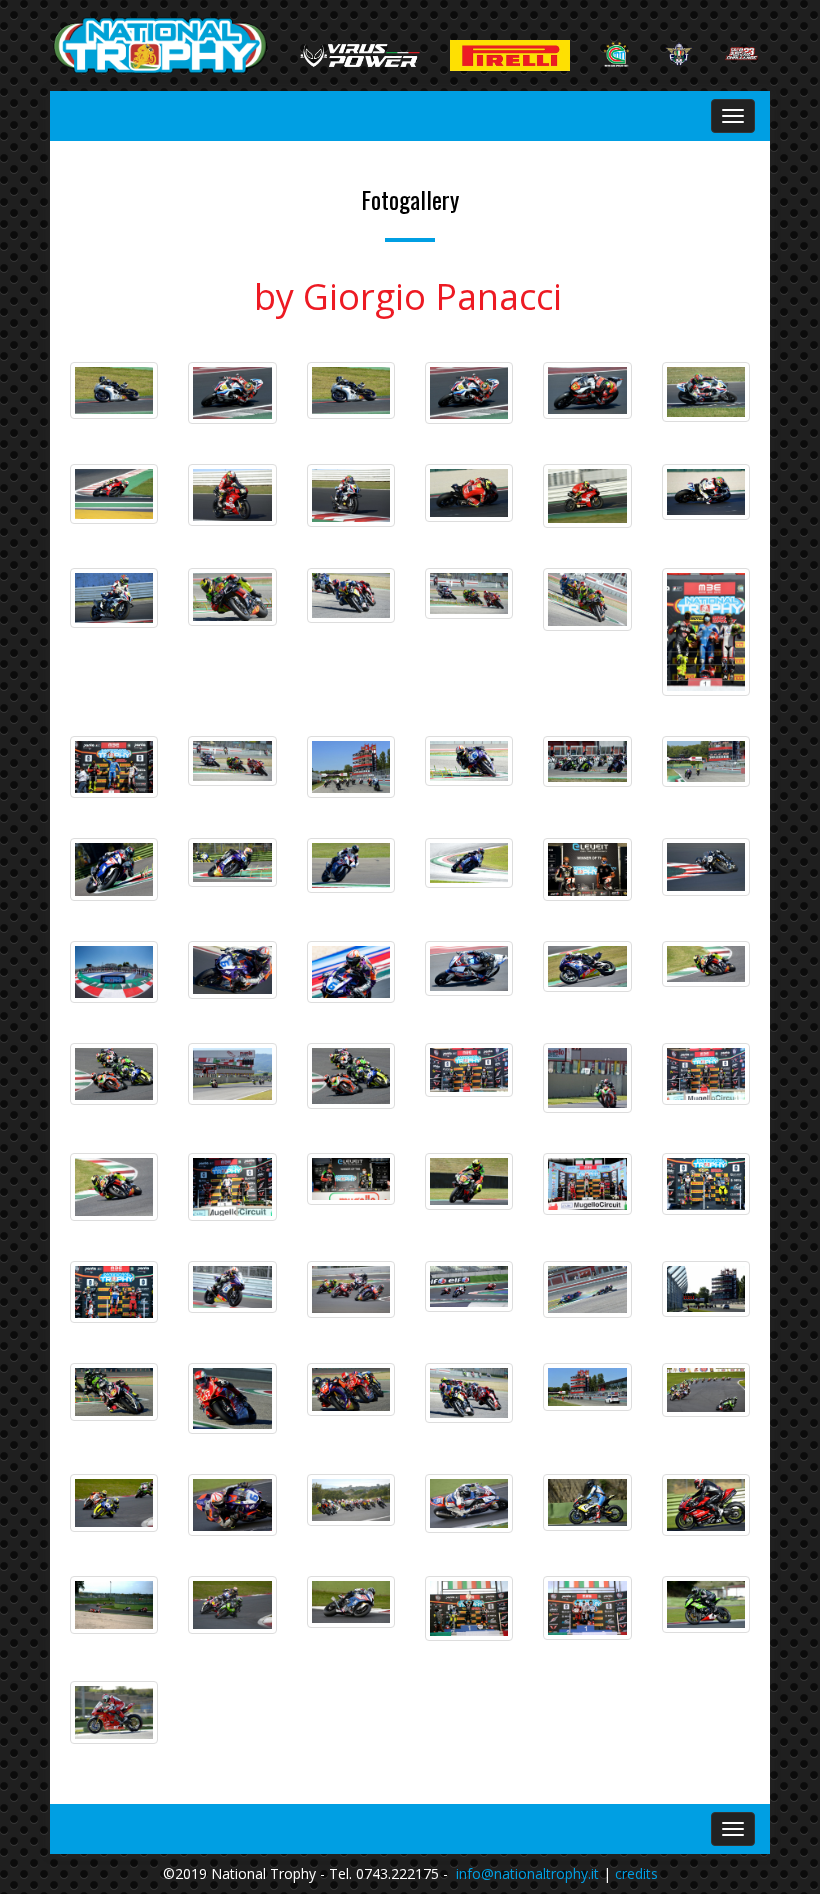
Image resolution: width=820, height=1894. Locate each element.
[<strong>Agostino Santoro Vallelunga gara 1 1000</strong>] (706, 1505)
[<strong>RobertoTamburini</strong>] (469, 393)
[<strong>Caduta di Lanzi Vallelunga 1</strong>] (114, 1605)
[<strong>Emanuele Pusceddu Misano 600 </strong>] (351, 972)
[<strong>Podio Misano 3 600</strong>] (706, 1184)
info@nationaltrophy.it (527, 1873)
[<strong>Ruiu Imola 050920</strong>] (351, 595)
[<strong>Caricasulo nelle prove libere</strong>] (114, 390)
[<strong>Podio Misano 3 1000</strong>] (114, 1292)
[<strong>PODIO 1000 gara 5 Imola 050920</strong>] (706, 632)
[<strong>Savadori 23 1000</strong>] (351, 1602)
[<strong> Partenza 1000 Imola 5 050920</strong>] (351, 767)
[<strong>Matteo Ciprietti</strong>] (587, 390)
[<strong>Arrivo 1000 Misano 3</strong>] (469, 1286)
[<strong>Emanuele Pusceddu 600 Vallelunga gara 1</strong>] (232, 1505)
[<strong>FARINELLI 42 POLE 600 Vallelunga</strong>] (706, 1604)
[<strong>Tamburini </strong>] (706, 392)
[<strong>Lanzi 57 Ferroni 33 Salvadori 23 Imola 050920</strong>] (469, 593)
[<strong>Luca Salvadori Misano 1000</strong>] (469, 968)
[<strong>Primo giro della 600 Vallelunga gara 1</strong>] (706, 1390)
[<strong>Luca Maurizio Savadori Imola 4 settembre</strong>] (351, 866)
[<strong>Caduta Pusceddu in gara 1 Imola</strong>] (587, 1289)
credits (636, 1873)
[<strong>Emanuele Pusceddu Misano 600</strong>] (587, 966)
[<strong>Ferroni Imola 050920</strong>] (232, 597)
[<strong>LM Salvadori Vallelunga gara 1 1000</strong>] (469, 1504)
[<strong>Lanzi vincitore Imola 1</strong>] (232, 1398)
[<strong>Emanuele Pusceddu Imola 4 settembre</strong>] (469, 863)
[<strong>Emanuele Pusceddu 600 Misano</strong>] (232, 970)
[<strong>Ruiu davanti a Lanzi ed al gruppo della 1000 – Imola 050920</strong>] (469, 1393)
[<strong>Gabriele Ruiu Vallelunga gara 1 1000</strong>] (587, 1503)
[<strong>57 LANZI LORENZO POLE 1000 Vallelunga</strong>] (114, 1712)
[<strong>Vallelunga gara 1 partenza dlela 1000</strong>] (351, 1500)
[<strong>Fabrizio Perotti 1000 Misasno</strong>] (706, 867)
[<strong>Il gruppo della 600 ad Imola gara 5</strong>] (587, 762)
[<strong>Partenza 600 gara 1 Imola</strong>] (706, 1289)
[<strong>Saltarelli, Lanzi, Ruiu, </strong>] (351, 1389)
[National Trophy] (160, 45)
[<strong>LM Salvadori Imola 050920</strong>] (114, 869)
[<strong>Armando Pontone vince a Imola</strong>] (114, 1391)
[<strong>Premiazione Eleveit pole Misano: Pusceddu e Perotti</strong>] (587, 869)
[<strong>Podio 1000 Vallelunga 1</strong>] (587, 1608)
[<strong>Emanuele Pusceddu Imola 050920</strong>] (232, 862)
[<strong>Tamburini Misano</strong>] (232, 393)
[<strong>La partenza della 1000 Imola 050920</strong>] (587, 1386)
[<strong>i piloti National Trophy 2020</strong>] (114, 972)
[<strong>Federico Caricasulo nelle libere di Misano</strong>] (351, 390)
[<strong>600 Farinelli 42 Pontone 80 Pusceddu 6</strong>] (232, 1605)
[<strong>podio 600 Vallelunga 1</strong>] (469, 1608)
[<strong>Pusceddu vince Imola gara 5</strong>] (469, 761)
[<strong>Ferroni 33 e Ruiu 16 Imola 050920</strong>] (587, 599)
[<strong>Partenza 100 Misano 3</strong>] (351, 1289)
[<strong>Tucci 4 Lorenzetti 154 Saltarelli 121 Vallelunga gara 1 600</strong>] (114, 1503)
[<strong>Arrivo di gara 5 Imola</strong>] (706, 762)
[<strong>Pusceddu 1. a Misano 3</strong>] (232, 1287)
